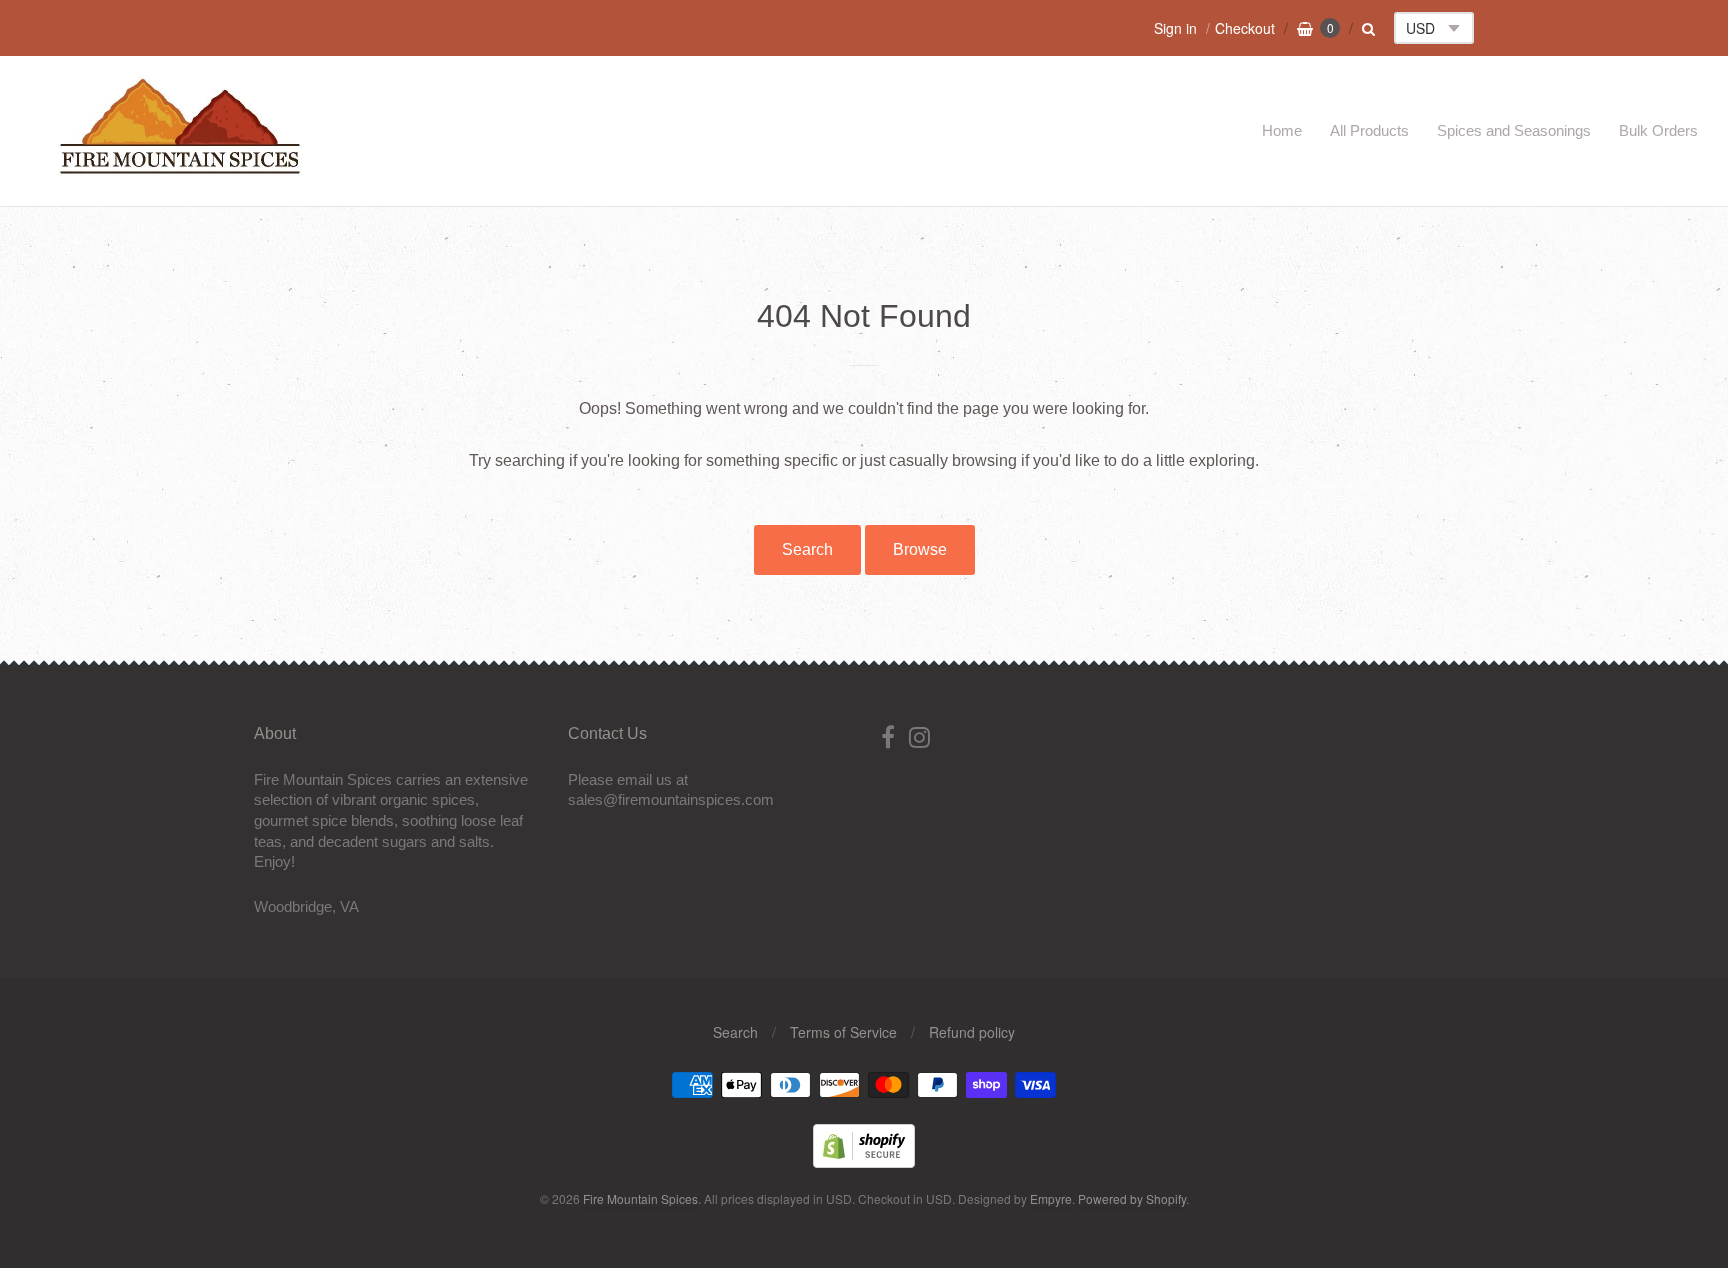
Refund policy (972, 1032)
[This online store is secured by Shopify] (864, 1161)
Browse (920, 549)
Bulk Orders (1658, 130)
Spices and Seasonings (1514, 130)
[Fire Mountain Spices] (180, 168)
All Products (1369, 130)
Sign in (1175, 28)
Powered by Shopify (1132, 1198)
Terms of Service (843, 1032)
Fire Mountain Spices (640, 1198)
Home (1282, 130)
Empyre (1051, 1198)
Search (807, 549)
